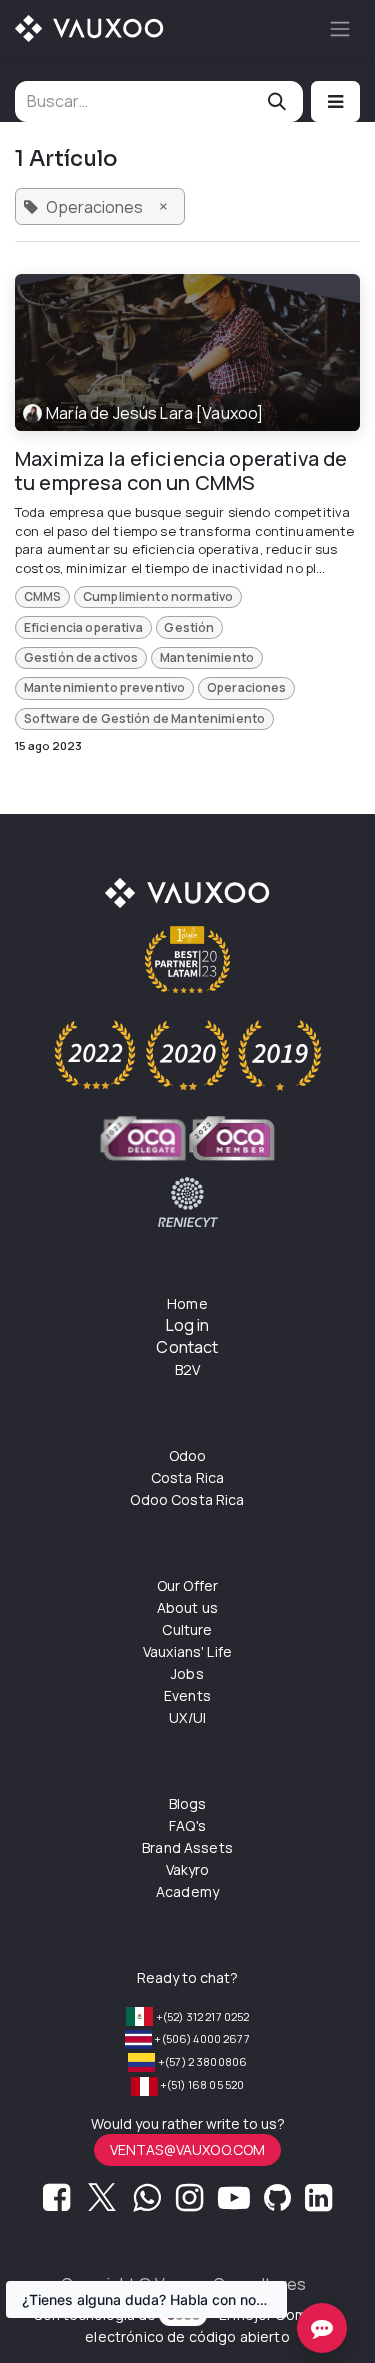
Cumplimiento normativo (158, 596)
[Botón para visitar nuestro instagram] (189, 2203)
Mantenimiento (207, 657)
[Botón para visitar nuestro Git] (277, 2203)
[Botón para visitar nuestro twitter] (102, 2203)
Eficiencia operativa (83, 627)
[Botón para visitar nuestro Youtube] (234, 2203)
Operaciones (247, 687)
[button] (335, 101)
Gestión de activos (81, 657)
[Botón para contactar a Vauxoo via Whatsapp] (146, 2203)
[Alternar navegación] (340, 28)
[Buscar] (277, 101)
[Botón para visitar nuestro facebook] (56, 2203)
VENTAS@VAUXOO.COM (188, 2149)
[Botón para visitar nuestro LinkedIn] (318, 2203)
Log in (188, 1325)
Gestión (189, 627)
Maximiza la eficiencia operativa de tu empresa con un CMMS (181, 471)
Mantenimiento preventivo (105, 687)
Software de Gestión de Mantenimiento (144, 718)
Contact (187, 1347)
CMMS (43, 596)
